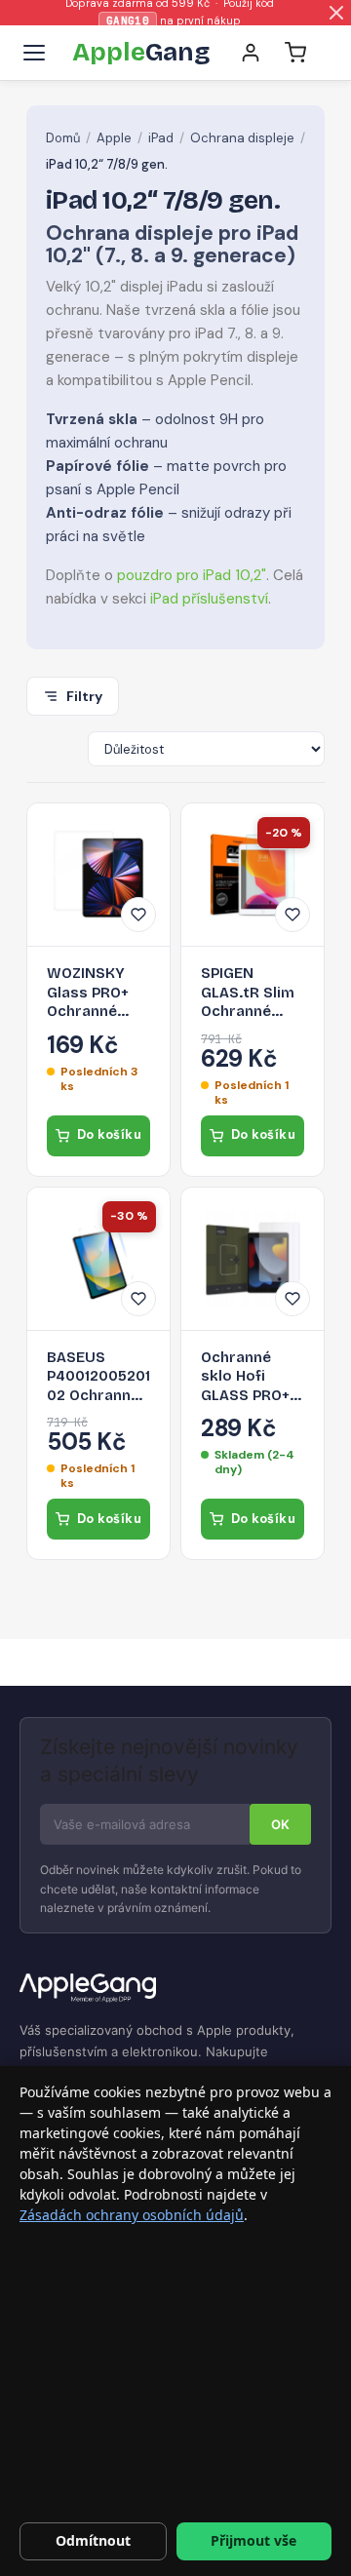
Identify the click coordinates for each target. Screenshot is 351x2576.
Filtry (84, 696)
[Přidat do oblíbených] (138, 915)
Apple (114, 138)
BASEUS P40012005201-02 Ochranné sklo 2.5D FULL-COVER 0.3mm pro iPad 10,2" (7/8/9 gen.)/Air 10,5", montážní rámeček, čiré (98, 1377)
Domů (63, 138)
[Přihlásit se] (251, 53)
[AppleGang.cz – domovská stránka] (175, 1989)
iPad (161, 138)
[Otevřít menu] (34, 53)
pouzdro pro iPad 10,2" (192, 575)
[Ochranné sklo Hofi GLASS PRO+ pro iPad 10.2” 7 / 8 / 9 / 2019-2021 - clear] (253, 1259)
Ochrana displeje (242, 138)
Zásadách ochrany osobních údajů (132, 2215)
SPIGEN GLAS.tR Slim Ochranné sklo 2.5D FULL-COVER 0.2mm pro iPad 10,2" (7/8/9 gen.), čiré (248, 993)
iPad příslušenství (209, 599)
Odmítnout (93, 2540)
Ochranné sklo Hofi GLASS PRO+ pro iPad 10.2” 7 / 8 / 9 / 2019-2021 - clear (250, 1377)
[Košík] (295, 53)
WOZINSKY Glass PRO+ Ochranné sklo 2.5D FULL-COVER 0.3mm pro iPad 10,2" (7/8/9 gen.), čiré (91, 993)
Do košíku (110, 1134)
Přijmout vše (253, 2540)
